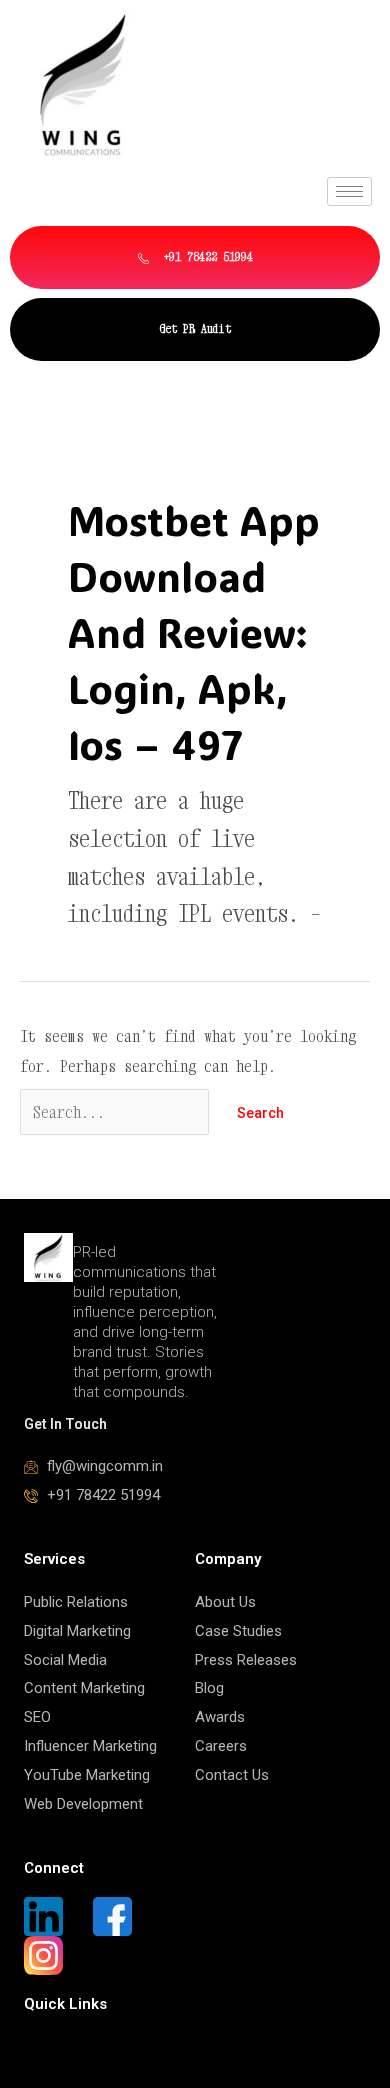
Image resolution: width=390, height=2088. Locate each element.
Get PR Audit (195, 328)
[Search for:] (118, 1112)
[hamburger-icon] (349, 191)
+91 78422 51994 (205, 256)
